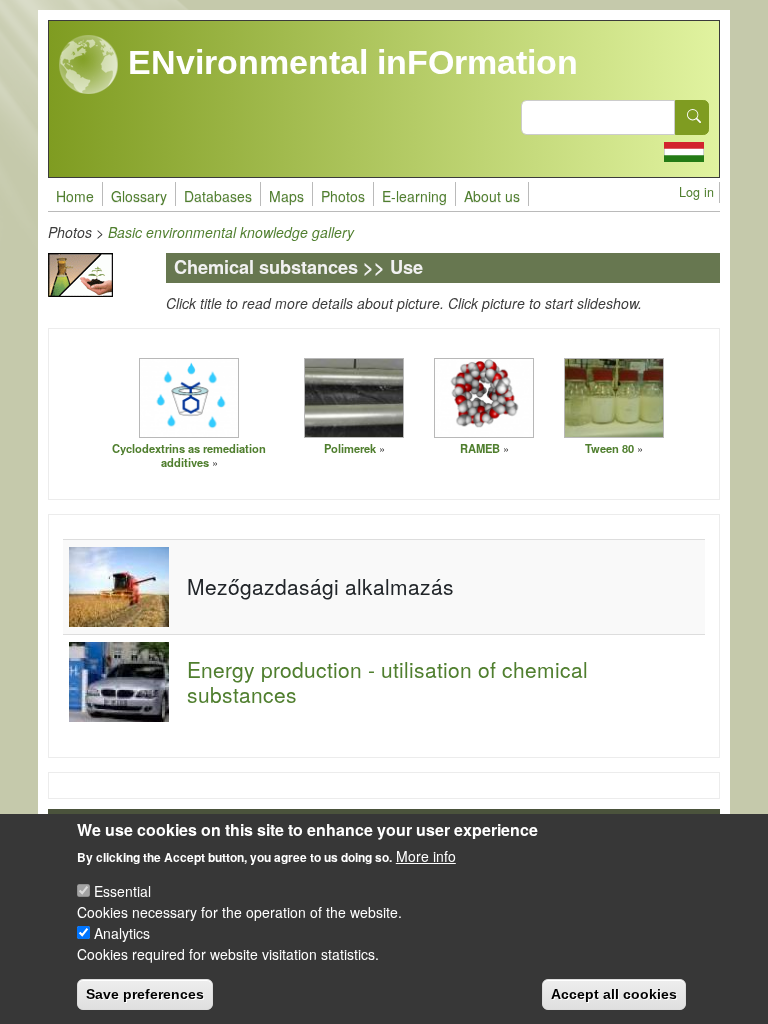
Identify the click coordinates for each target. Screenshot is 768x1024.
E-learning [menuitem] (414, 196)
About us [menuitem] (492, 196)
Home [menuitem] (75, 196)
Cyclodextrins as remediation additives (189, 455)
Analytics (122, 933)
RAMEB (480, 448)
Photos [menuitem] (343, 196)
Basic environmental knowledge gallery (231, 232)
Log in (696, 192)
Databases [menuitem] (218, 196)
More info (426, 856)
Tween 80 (609, 448)
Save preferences (145, 994)
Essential (122, 891)
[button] (189, 397)
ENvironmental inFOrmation (348, 62)
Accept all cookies (614, 994)
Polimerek (350, 448)
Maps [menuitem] (286, 196)
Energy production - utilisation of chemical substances (387, 681)
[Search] (692, 117)
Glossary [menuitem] (139, 196)
